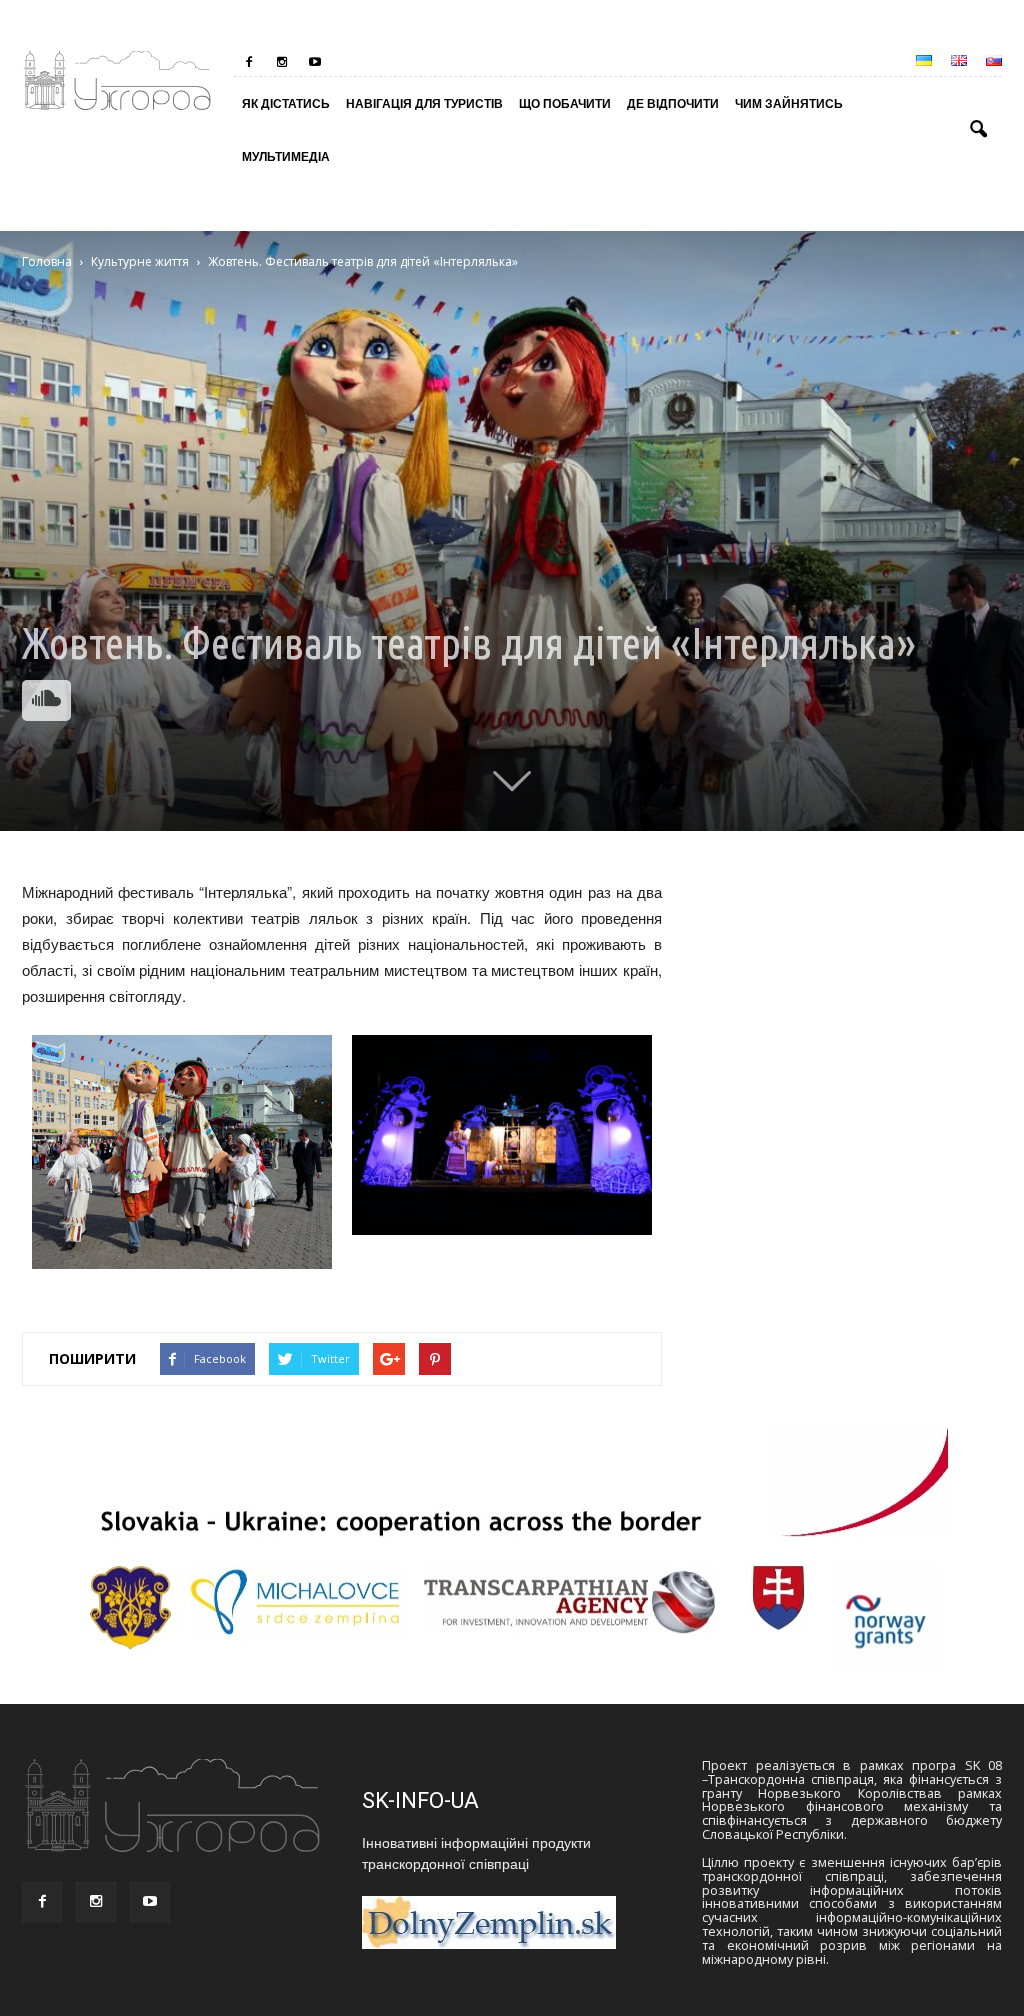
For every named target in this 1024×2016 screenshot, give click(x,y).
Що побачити (565, 103)
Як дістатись (286, 103)
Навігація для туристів (424, 103)
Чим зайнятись (789, 103)
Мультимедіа (286, 156)
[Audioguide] (46, 700)
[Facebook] (249, 62)
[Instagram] (282, 62)
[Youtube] (315, 62)
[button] (978, 130)
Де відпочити (673, 103)
